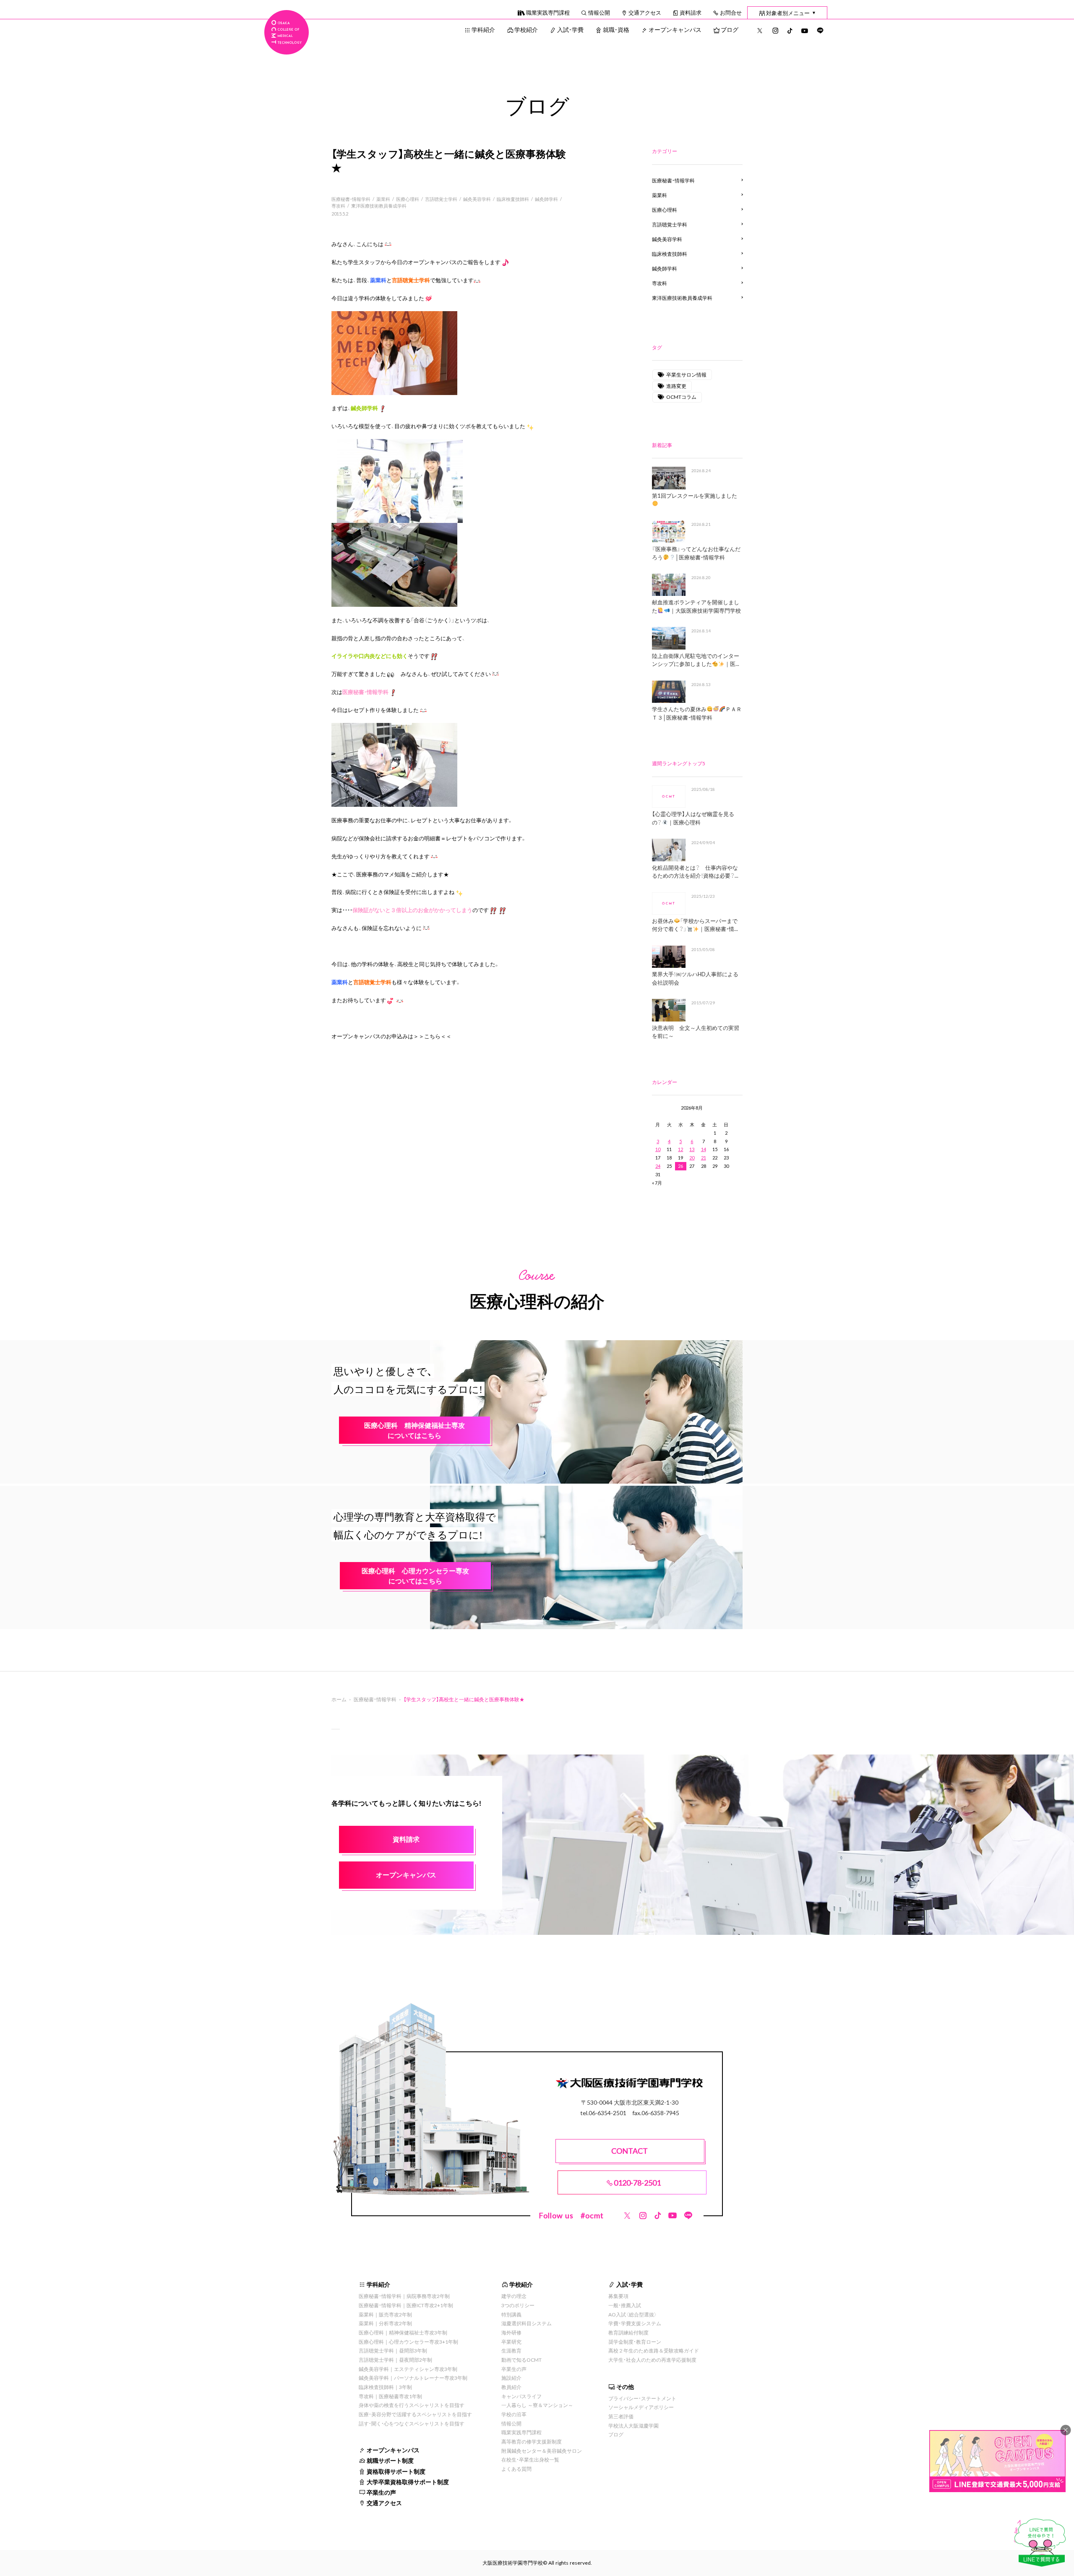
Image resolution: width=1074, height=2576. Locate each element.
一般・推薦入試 (625, 2305)
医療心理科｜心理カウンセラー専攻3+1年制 (408, 2342)
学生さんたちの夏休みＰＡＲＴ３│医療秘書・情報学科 (697, 713)
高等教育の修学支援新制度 (532, 2441)
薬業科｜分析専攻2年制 (385, 2323)
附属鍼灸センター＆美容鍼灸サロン (542, 2451)
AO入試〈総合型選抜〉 (633, 2314)
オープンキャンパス (675, 29)
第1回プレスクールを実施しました (695, 495)
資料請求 (691, 12)
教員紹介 (511, 2387)
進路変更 (676, 386)
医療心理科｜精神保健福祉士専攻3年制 (403, 2332)
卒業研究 (511, 2342)
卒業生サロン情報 (686, 374)
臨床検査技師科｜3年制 (385, 2387)
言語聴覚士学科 (441, 199)
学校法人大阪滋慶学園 (633, 2425)
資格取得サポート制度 (396, 2471)
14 (704, 1149)
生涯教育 (511, 2350)
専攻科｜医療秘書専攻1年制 (390, 2396)
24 (658, 1166)
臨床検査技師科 (513, 199)
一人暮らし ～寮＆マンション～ (537, 2405)
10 (658, 1149)
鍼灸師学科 (546, 199)
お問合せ (731, 12)
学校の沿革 (514, 2414)
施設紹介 (511, 2378)
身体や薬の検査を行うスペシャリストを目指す (412, 2405)
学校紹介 (526, 29)
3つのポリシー (518, 2305)
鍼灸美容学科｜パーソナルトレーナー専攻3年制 (413, 2378)
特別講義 (511, 2314)
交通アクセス (645, 12)
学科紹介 (483, 29)
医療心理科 (408, 199)
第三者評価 (621, 2416)
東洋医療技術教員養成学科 (379, 206)
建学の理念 (514, 2296)
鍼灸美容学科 (477, 199)
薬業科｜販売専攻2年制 (385, 2314)
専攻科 (338, 206)
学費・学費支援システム (635, 2323)
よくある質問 (516, 2469)
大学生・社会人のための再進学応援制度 (652, 2360)
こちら (432, 1036)
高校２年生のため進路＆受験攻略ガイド (654, 2350)
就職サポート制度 (390, 2460)
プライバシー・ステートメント (642, 2398)
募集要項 (618, 2296)
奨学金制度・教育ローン (635, 2342)
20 (692, 1158)
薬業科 (383, 199)
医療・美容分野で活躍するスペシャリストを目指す (415, 2414)
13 (692, 1149)
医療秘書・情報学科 (351, 199)
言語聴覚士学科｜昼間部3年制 (393, 2350)
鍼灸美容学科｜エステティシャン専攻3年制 (408, 2369)
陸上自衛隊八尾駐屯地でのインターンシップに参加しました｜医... (696, 660)
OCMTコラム (681, 397)
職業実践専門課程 (548, 12)
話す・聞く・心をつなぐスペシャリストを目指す (412, 2423)
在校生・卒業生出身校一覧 (530, 2459)
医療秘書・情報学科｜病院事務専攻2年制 (404, 2296)
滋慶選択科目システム (527, 2323)
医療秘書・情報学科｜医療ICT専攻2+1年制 (406, 2305)
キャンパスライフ (521, 2396)
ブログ (730, 29)
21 (704, 1158)
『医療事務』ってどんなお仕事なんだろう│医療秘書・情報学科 (696, 553)
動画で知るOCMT (521, 2360)
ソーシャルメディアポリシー (641, 2407)
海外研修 (511, 2332)
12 (680, 1149)
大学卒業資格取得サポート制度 (408, 2482)
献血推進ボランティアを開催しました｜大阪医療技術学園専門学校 (696, 606)
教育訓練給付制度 (628, 2332)
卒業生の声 (381, 2492)
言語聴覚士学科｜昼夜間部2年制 (395, 2360)
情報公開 (599, 12)
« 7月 (657, 1183)
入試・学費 (570, 29)
